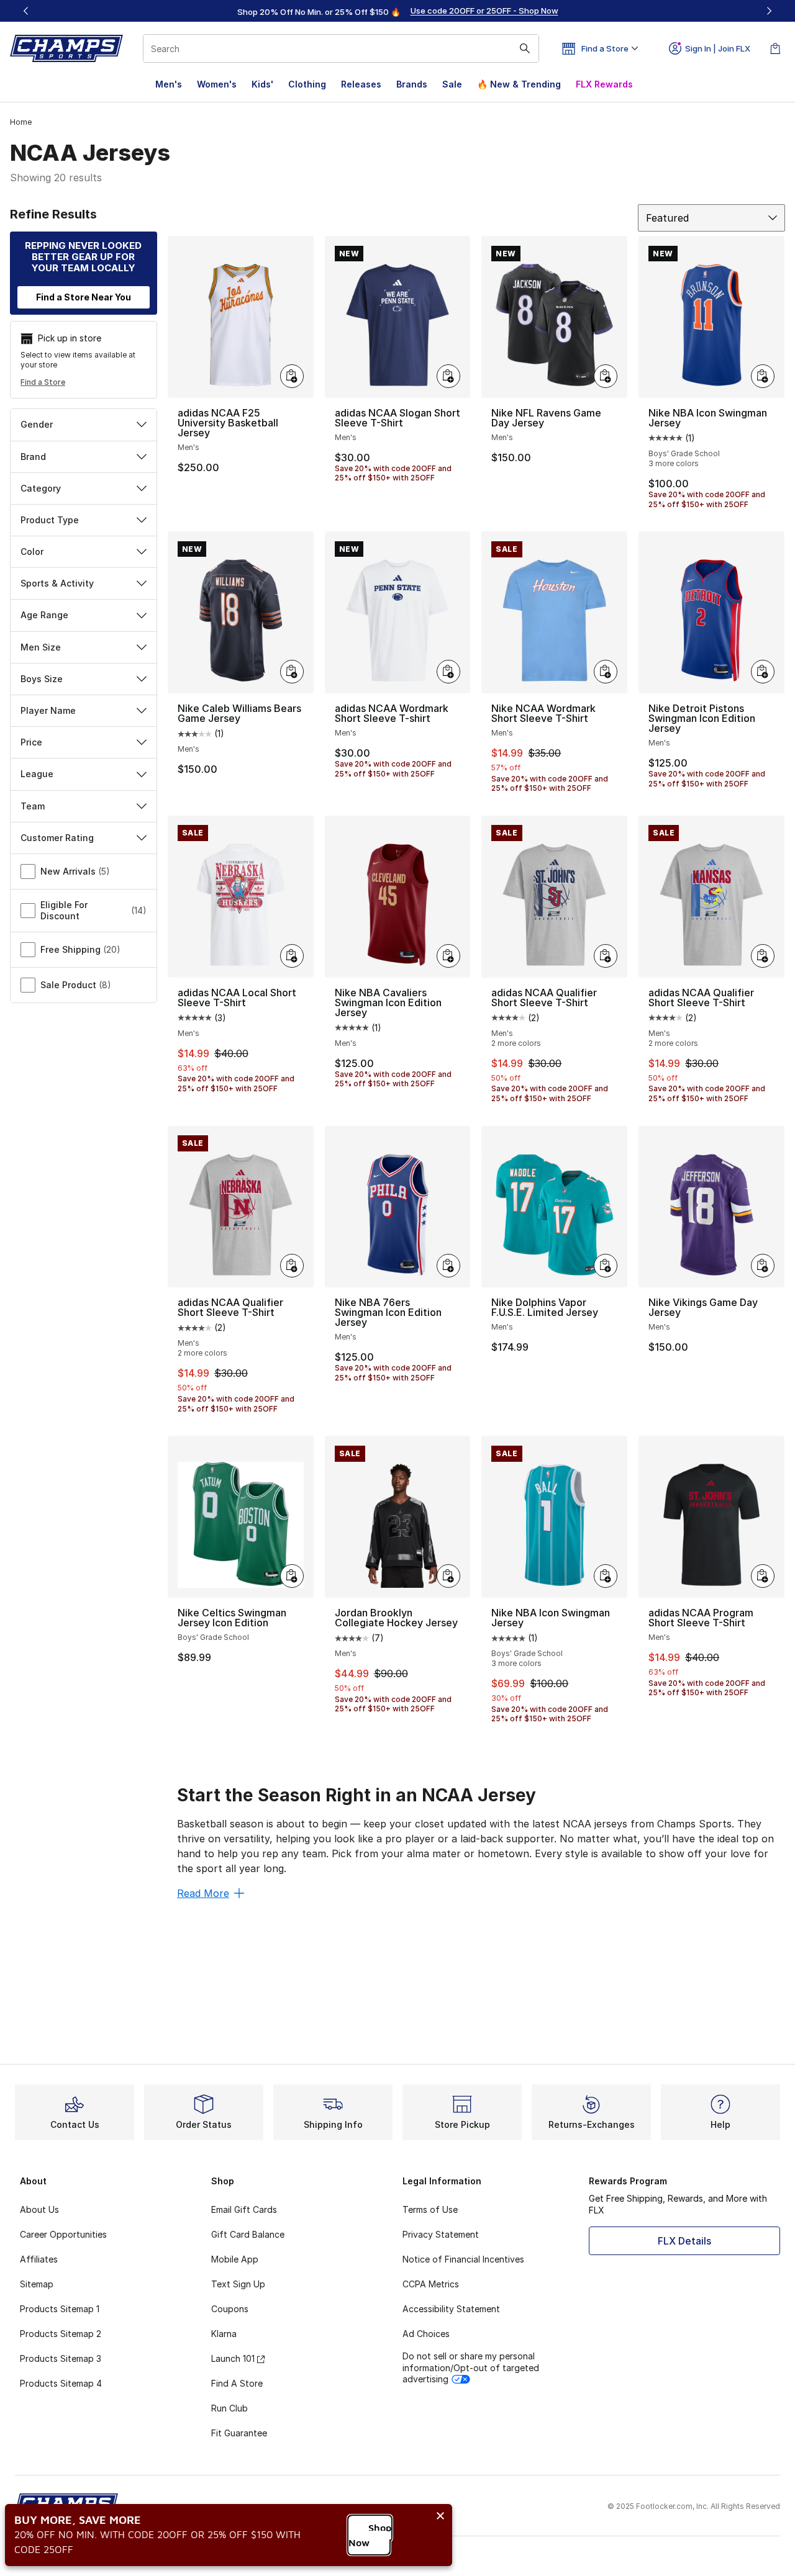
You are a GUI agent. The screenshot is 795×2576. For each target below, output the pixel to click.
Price (31, 742)
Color (32, 552)
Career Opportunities (63, 2234)
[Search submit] (525, 48)
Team (33, 806)
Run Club (229, 2408)
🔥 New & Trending (519, 84)
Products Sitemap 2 (61, 2334)
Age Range (44, 615)
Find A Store (237, 2383)
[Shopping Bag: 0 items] (775, 48)
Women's (217, 84)
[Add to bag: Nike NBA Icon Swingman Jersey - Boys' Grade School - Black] (606, 1576)
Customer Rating (57, 838)
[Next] (769, 11)
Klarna (224, 2334)
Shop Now (370, 2535)
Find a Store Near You (84, 297)
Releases (361, 84)
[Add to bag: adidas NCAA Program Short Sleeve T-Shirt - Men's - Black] (763, 1576)
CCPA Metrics (431, 2284)
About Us (39, 2209)
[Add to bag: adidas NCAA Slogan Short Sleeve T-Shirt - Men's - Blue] (448, 376)
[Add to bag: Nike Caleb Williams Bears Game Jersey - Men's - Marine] (292, 672)
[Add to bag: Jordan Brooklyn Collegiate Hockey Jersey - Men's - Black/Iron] (448, 1576)
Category (41, 488)
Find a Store (43, 382)
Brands (412, 84)
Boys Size (42, 679)
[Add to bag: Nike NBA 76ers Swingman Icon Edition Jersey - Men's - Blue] (448, 1266)
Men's (169, 84)
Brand (33, 457)
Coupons (230, 2309)
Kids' (262, 84)
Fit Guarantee (239, 2433)
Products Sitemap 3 (61, 2358)
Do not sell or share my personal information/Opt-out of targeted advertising (471, 2367)
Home (21, 122)
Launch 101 (233, 2358)
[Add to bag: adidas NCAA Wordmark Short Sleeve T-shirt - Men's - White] (448, 672)
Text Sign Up (238, 2284)
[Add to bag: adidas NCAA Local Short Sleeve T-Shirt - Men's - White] (292, 956)
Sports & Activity (57, 583)
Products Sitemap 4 (61, 2383)
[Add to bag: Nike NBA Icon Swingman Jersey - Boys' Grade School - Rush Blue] (763, 376)
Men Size (41, 647)
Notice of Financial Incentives (463, 2259)
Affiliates (39, 2259)
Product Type (50, 520)
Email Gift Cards (244, 2209)
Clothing (307, 84)
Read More (203, 1893)
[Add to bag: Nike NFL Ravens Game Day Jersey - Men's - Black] (606, 376)
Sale (452, 84)
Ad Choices (426, 2334)
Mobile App (235, 2259)
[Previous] (26, 11)
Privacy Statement (441, 2234)
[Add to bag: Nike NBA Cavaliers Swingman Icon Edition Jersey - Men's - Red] (448, 956)
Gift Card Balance (248, 2234)
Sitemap (37, 2284)
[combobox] (341, 48)
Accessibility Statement (451, 2309)
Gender (37, 424)
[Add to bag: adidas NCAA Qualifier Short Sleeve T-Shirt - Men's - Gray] (606, 956)
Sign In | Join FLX (718, 48)
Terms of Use (430, 2209)
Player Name (48, 710)
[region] (397, 11)
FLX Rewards (604, 84)
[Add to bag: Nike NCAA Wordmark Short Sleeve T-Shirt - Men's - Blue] (606, 672)
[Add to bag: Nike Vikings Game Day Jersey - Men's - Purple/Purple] (763, 1266)
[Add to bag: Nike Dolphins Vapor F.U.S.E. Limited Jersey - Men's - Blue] (606, 1266)
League (37, 774)
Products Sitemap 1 (60, 2309)
